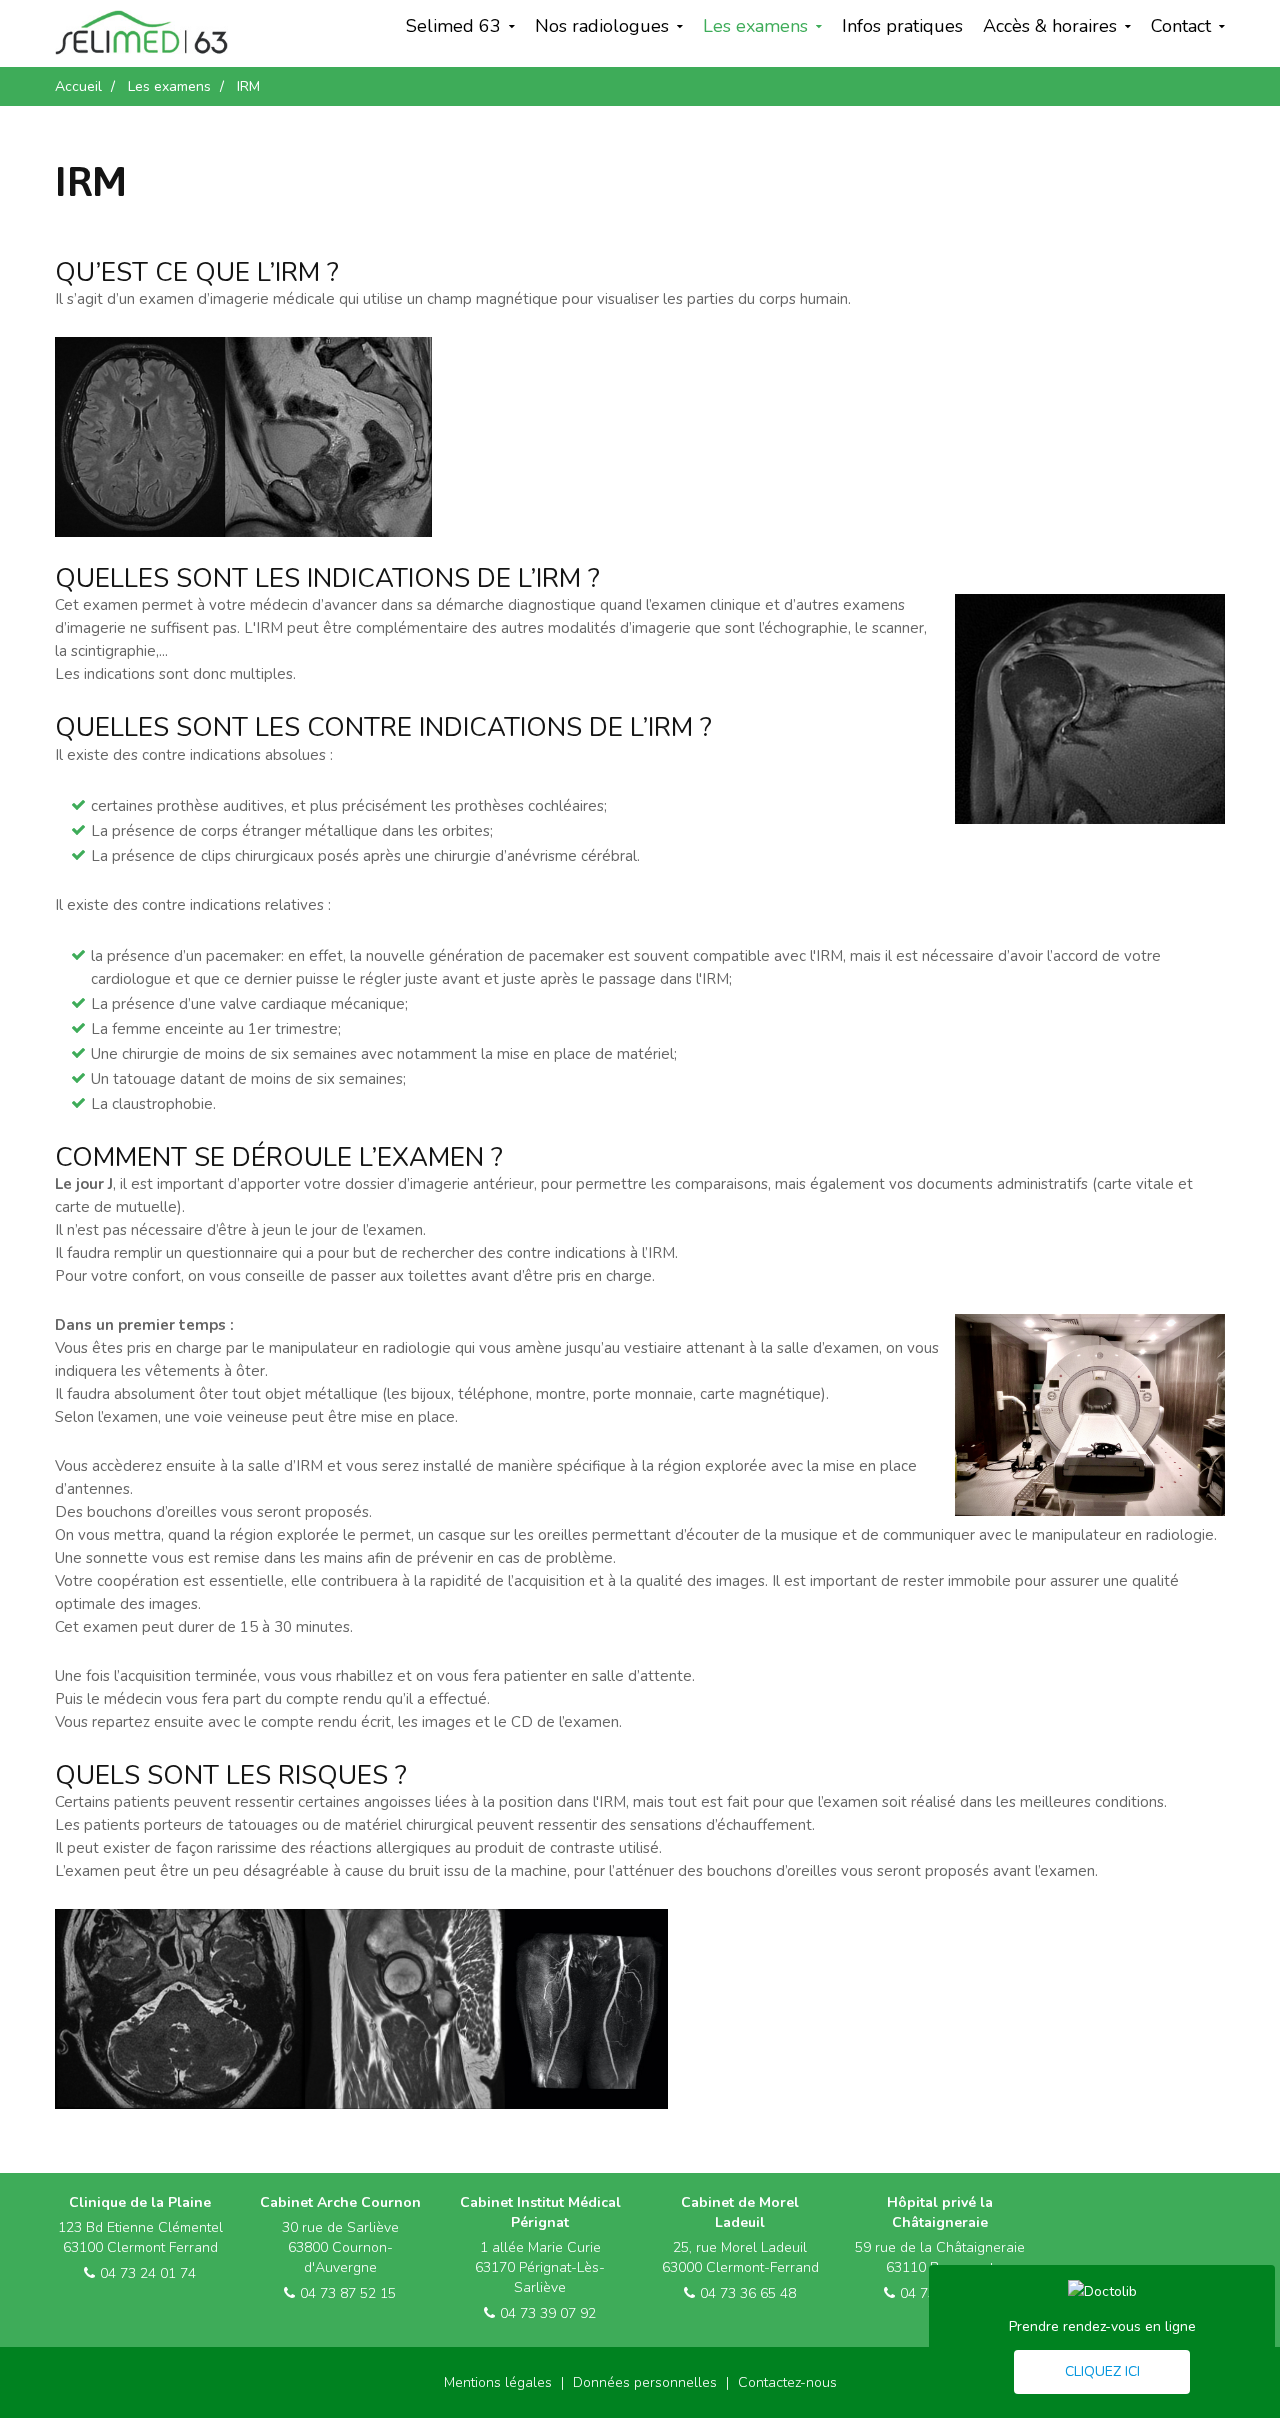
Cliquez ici (1102, 2371)
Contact (1181, 26)
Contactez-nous (787, 2382)
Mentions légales (498, 2382)
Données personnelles (645, 2382)
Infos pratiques (902, 26)
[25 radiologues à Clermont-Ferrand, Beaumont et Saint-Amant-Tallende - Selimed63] (141, 32)
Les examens (755, 26)
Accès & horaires (1050, 26)
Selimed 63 (453, 26)
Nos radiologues (602, 26)
